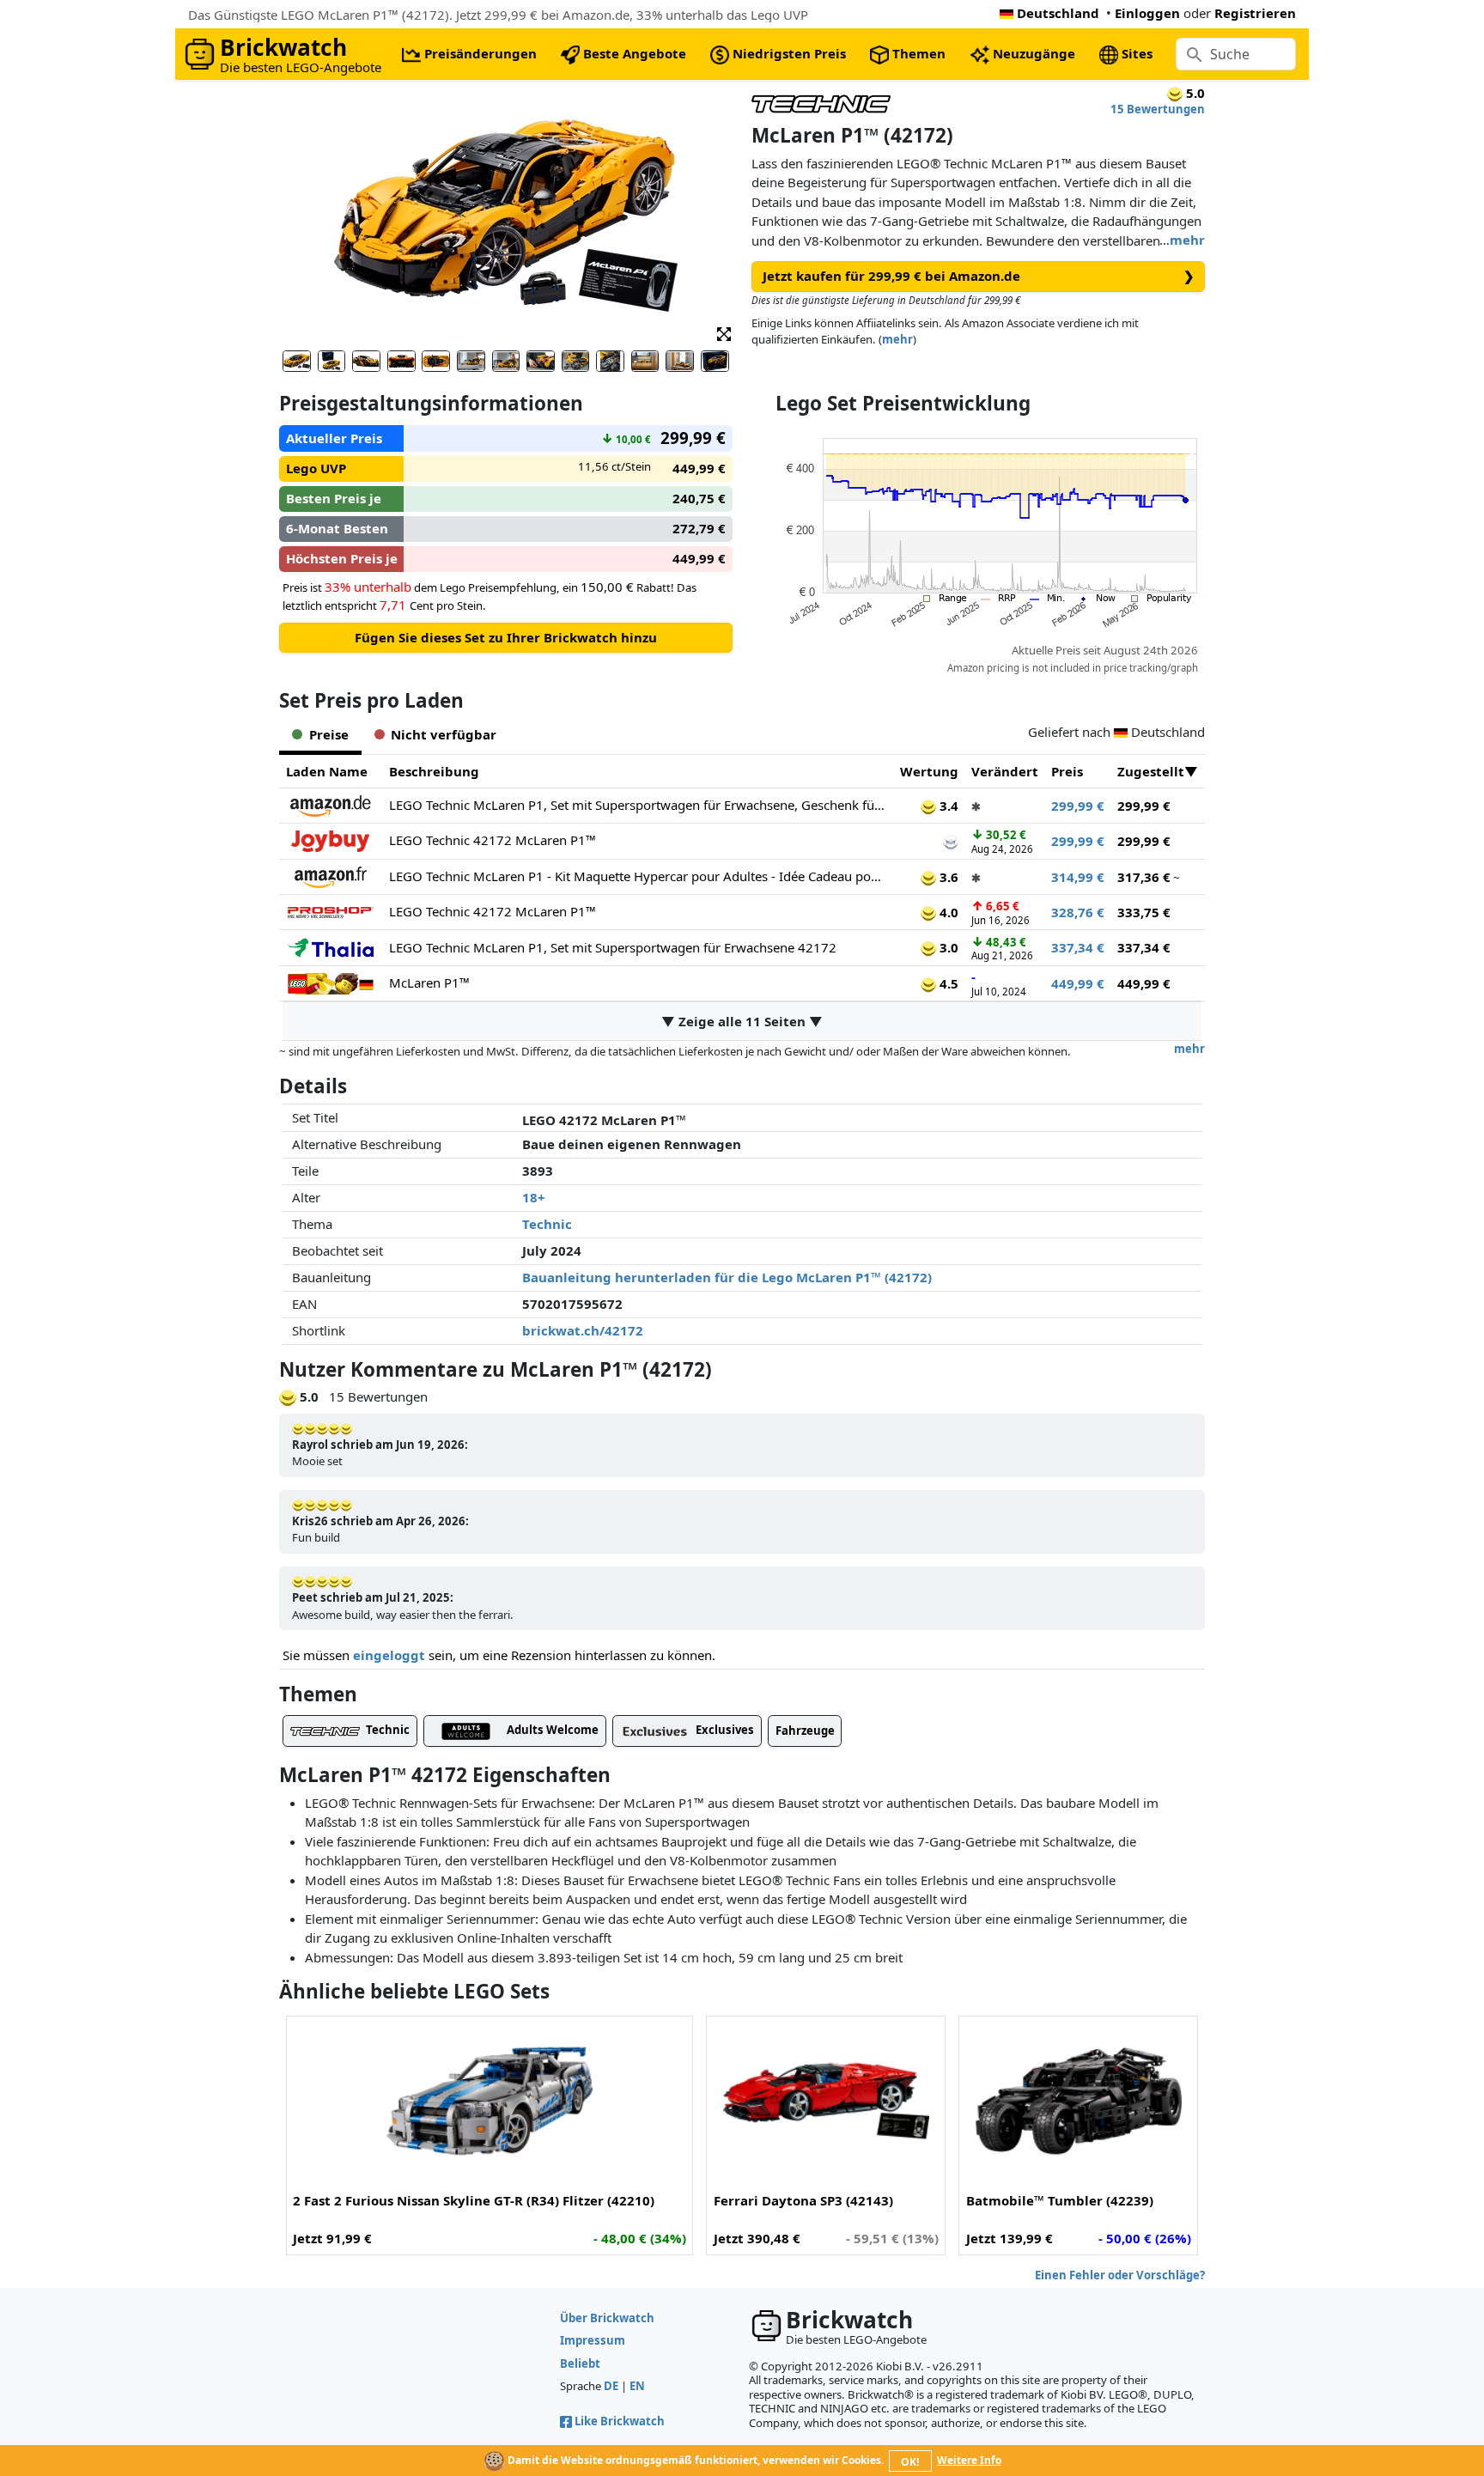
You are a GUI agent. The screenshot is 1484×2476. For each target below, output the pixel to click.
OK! (910, 2462)
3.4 (947, 806)
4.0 (947, 912)
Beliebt (580, 2363)
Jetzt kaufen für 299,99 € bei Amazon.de (979, 276)
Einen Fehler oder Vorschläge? (1120, 2275)
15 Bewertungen (1158, 109)
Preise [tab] (329, 734)
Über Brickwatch (607, 2318)
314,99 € (1078, 877)
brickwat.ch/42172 (583, 1330)
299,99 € (1078, 806)
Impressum (593, 2340)
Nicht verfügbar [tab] (444, 734)
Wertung (929, 771)
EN (637, 2386)
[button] (724, 333)
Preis (1067, 771)
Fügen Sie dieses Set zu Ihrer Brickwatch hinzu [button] (506, 637)
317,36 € (1144, 877)
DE (611, 2386)
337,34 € (1078, 947)
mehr (1187, 240)
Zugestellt (1151, 771)
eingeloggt (389, 1655)
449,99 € (1078, 983)
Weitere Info (969, 2460)
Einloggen (1147, 13)
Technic (547, 1224)
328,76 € (1078, 912)
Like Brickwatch (620, 2421)
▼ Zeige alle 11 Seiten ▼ (742, 1021)
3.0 (947, 947)
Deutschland (1058, 13)
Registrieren (1255, 13)
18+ (534, 1197)
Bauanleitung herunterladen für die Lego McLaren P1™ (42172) (727, 1277)
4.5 (947, 983)
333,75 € (1144, 912)
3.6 (947, 877)
